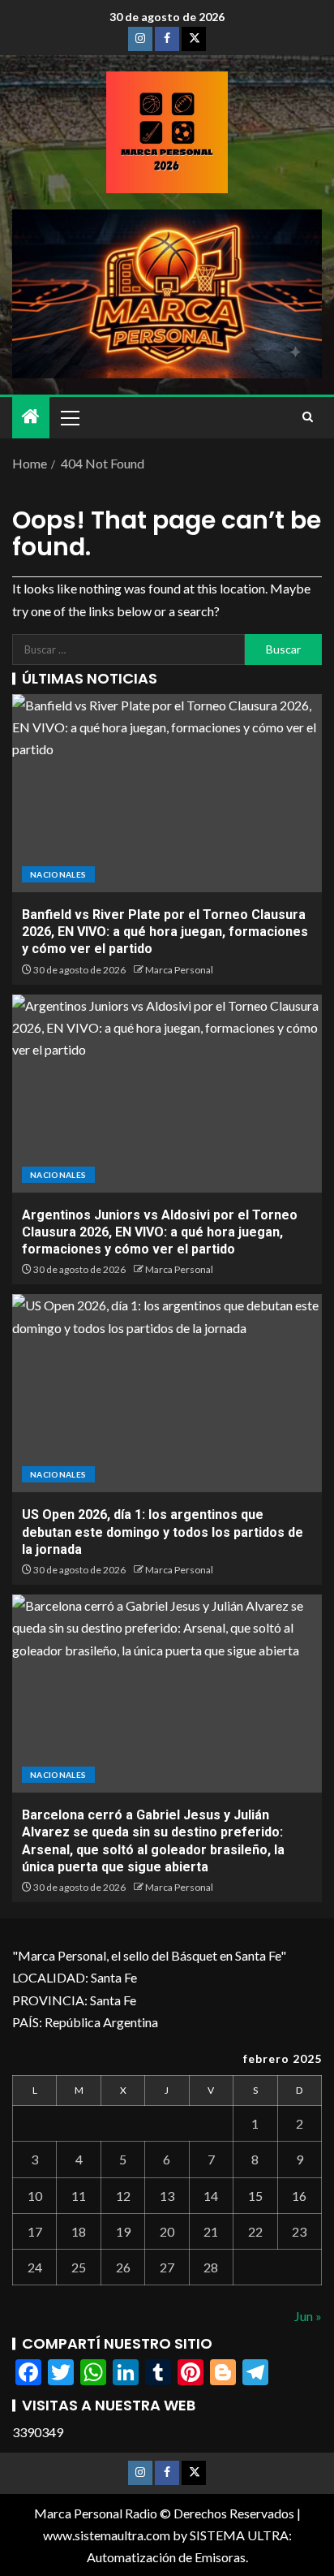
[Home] (31, 417)
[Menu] (69, 417)
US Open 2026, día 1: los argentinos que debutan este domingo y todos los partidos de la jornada (163, 1532)
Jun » (308, 2316)
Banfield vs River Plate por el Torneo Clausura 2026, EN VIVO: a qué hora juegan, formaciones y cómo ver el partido (165, 932)
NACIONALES (58, 874)
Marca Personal (179, 970)
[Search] (308, 417)
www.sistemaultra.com (107, 2535)
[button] (69, 417)
